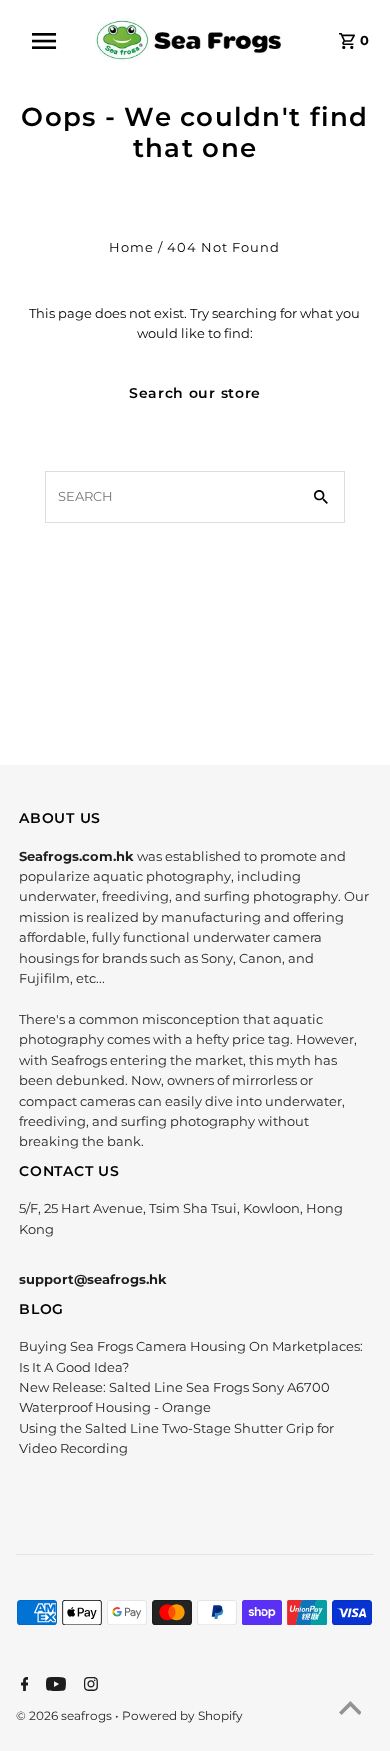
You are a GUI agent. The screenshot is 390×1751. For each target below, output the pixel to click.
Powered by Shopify (182, 1715)
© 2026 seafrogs (65, 1715)
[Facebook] (22, 1686)
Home (131, 247)
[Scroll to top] (350, 1711)
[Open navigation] (53, 41)
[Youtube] (53, 1686)
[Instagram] (88, 1686)
